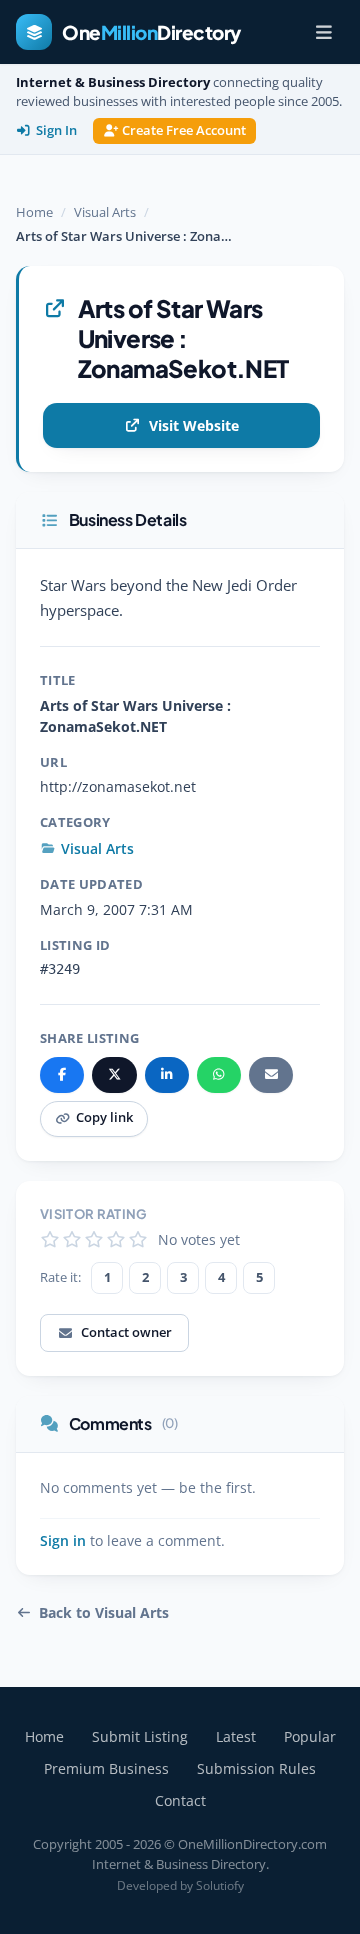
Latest (236, 1736)
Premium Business (106, 1768)
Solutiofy (220, 1885)
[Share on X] (114, 1075)
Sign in (63, 1541)
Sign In (56, 130)
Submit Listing (140, 1736)
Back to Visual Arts (104, 1613)
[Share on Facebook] (62, 1075)
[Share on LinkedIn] (167, 1075)
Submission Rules (256, 1768)
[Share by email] (271, 1075)
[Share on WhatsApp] (219, 1075)
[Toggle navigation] (324, 32)
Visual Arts (105, 212)
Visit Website (194, 425)
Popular (310, 1736)
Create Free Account (184, 130)
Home (34, 212)
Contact (180, 1800)
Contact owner (126, 1332)
